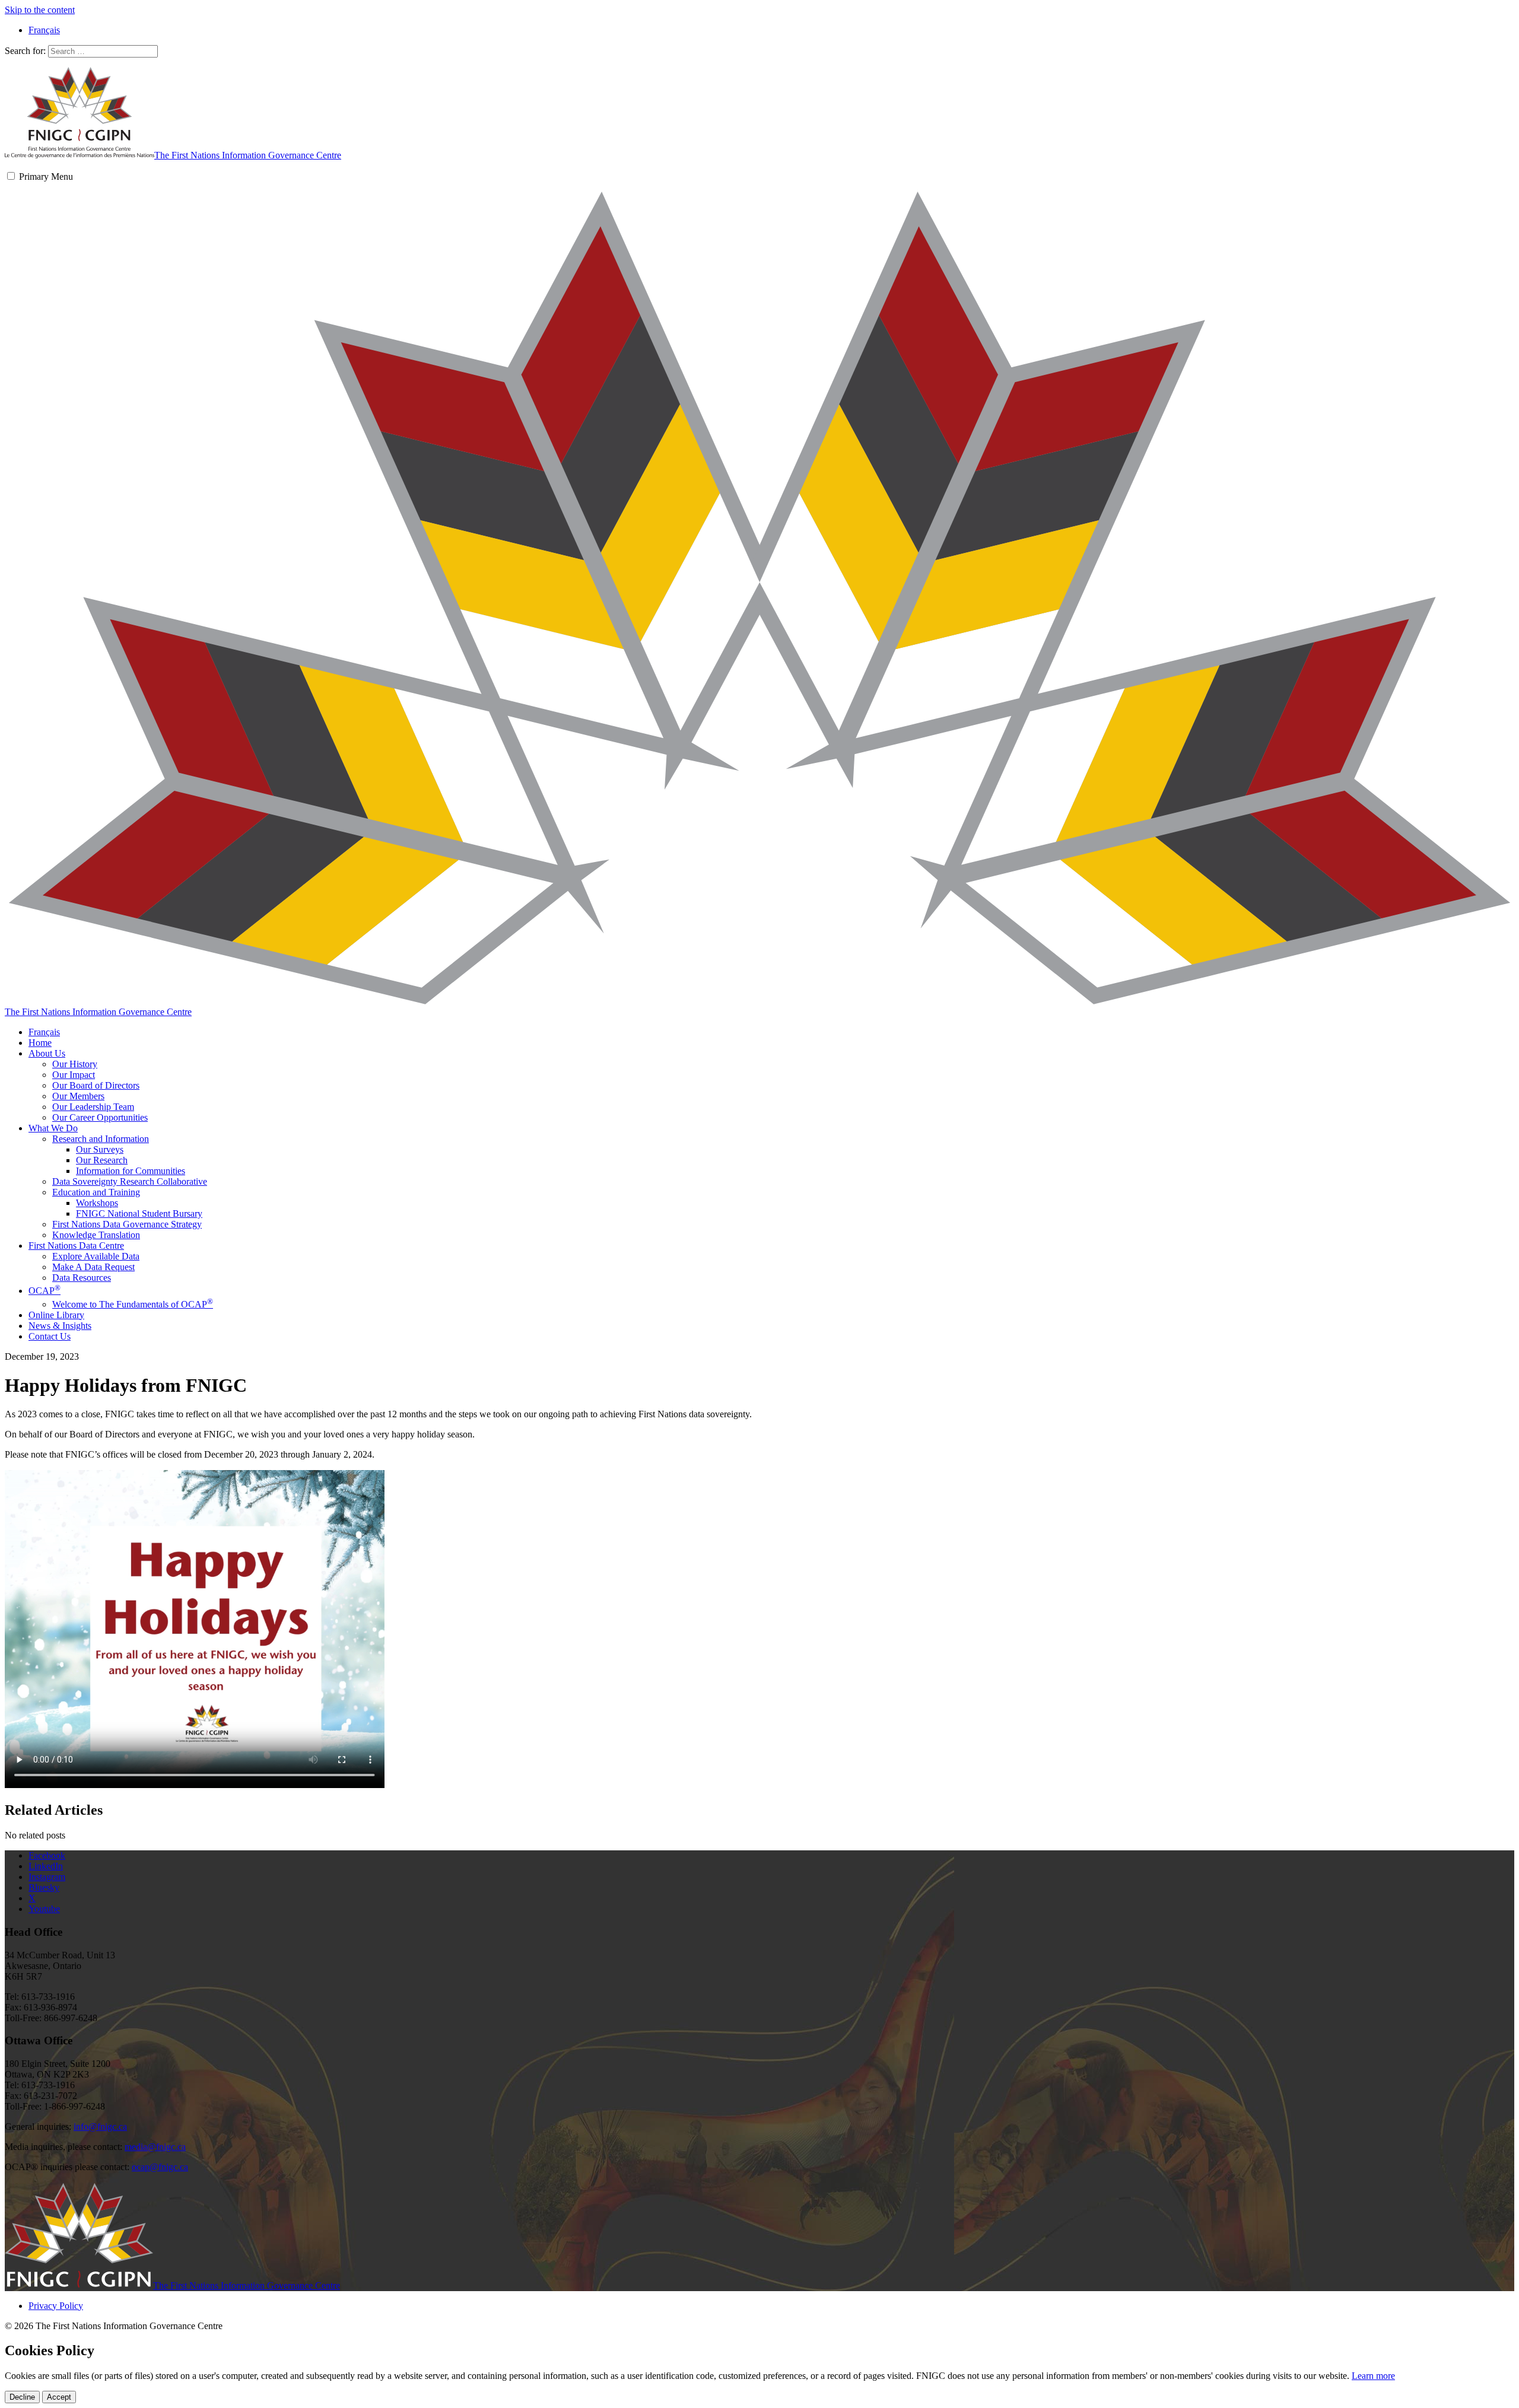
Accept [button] (59, 2397)
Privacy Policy (56, 2306)
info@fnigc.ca (100, 2127)
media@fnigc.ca (155, 2147)
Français (44, 1032)
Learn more (1373, 2376)
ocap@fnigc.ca (160, 2167)
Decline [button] (22, 2397)
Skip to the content (40, 10)
